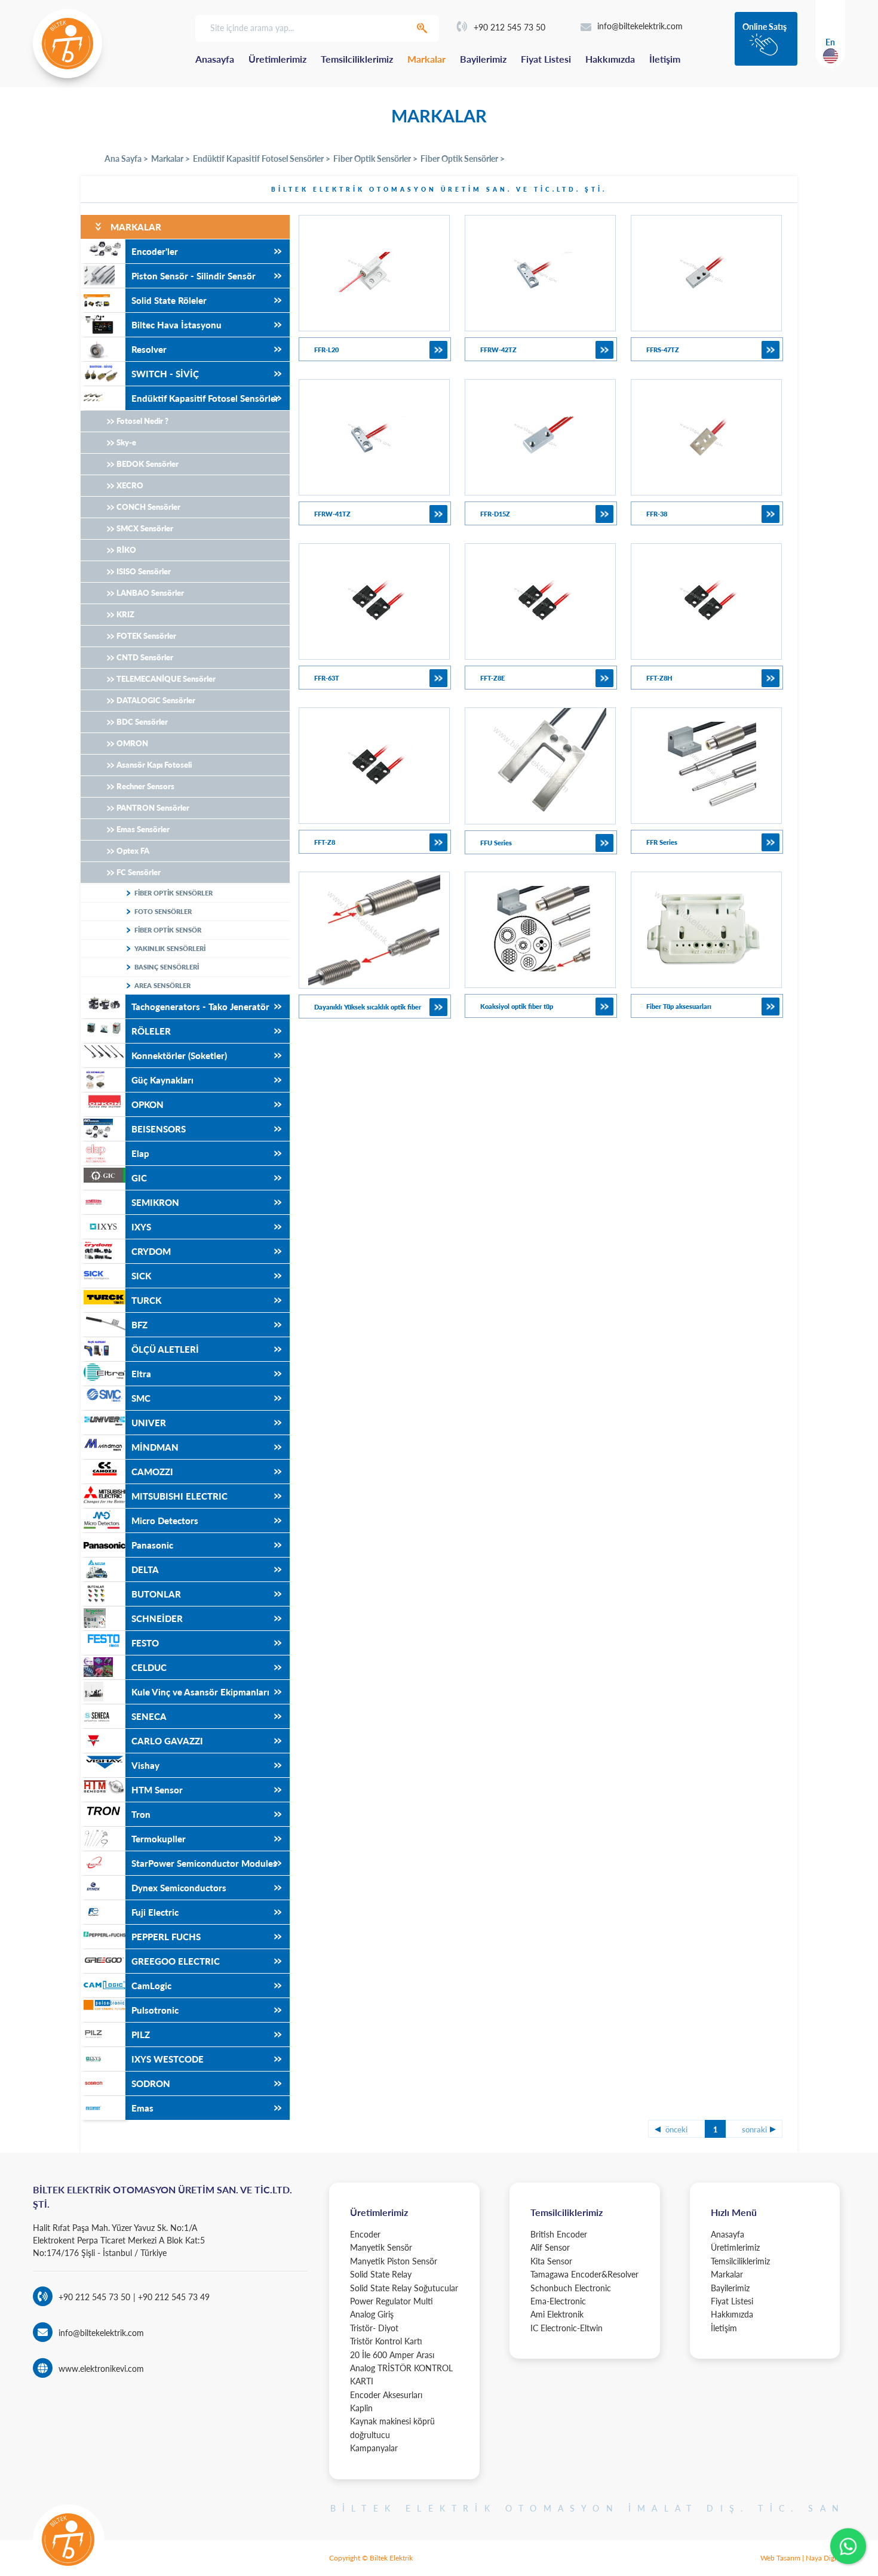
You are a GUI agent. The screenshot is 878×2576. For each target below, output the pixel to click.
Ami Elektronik (557, 2314)
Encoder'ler (155, 251)
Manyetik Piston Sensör (394, 2261)
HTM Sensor (157, 1790)
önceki (676, 2129)
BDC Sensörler (142, 722)
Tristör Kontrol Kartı (386, 2341)
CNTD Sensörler (145, 657)
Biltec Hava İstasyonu (176, 325)
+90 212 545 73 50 (509, 27)
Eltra (141, 1374)
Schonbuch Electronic (571, 2288)
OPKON (148, 1104)
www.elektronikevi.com (101, 2369)
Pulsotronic (155, 2010)
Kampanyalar (374, 2448)
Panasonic (152, 1545)
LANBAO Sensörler (150, 593)
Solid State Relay (381, 2274)
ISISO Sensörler (144, 571)
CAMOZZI (152, 1472)
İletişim (665, 59)
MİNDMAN (155, 1447)
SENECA (149, 1716)
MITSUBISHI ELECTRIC (179, 1496)
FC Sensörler (139, 872)
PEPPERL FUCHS (166, 1937)
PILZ (141, 2035)
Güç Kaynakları (162, 1080)
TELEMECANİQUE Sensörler (166, 679)
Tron (141, 1814)
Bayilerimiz (483, 59)
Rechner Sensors (145, 786)
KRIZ (125, 614)
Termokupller (159, 1839)
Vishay (145, 1765)
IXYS (141, 1227)
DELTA (145, 1569)
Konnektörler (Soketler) (179, 1055)
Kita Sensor (551, 2261)
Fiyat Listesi (546, 59)
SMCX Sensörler (145, 528)
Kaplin (361, 2408)
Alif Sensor (550, 2247)
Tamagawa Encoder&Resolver (584, 2274)
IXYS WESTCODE (168, 2059)
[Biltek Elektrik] (67, 44)
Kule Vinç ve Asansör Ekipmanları (200, 1692)
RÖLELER (151, 1031)
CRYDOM (151, 1251)
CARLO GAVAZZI (167, 1741)
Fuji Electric (155, 1912)
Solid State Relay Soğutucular (404, 2288)
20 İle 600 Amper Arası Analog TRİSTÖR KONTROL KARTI (401, 2368)
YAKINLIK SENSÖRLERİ (170, 948)
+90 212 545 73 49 (173, 2297)
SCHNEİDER (157, 1618)
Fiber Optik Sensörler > (375, 159)
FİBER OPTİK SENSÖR (168, 930)
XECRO (130, 485)
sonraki (754, 2129)
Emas (142, 2108)
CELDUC (149, 1667)
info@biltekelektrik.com (640, 26)
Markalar (426, 59)
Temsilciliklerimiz (357, 59)
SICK (141, 1276)
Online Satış (765, 27)
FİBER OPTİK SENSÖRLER (174, 893)
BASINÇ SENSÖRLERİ (167, 967)
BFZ (139, 1325)
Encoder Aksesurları (386, 2395)
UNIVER (149, 1423)
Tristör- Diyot (374, 2328)
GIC (139, 1178)
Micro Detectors (165, 1521)
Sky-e (126, 442)
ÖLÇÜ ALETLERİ (165, 1349)
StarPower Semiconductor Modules (204, 1863)
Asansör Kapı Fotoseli (154, 765)
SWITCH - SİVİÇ (165, 374)
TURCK (146, 1300)
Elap (140, 1153)
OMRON (132, 743)
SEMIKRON (155, 1202)
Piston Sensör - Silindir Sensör (194, 276)
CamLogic (151, 1986)
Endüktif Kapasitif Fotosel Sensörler (205, 398)
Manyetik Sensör (381, 2247)
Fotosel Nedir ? (142, 421)
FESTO (145, 1643)
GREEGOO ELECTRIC (176, 1961)
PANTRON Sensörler (153, 808)
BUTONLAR (156, 1594)
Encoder (365, 2234)
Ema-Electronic (558, 2301)
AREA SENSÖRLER (162, 985)
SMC (141, 1398)
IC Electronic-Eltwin (567, 2328)
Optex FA (133, 851)
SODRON (151, 2083)
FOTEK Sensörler (146, 636)
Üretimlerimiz (277, 59)
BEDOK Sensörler (148, 464)
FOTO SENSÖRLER (163, 911)
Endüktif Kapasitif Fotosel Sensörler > (262, 159)
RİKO (126, 550)
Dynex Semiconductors (179, 1888)
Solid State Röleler (169, 300)
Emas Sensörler (143, 829)
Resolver (149, 349)
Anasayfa (215, 59)
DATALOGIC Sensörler (156, 700)
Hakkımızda (610, 59)
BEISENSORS (159, 1129)
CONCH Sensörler (148, 507)
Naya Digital (825, 2558)
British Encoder (559, 2234)
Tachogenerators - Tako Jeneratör (200, 1007)
